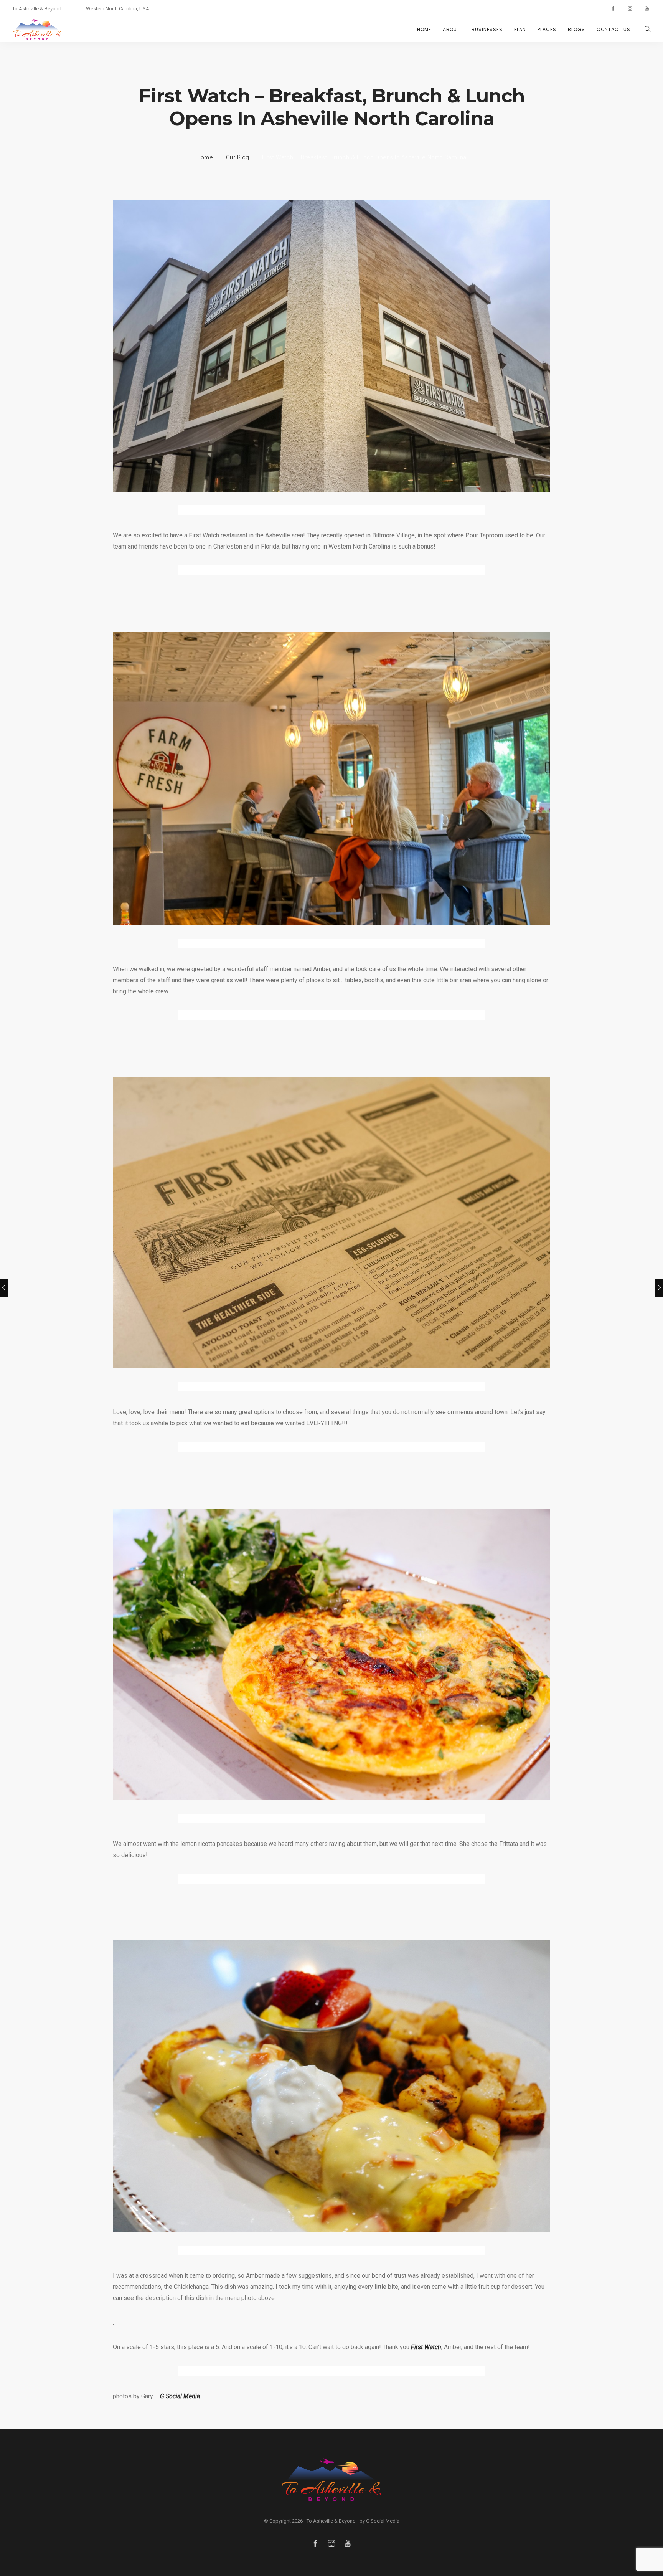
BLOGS (576, 29)
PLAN (520, 29)
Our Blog (238, 157)
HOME (424, 29)
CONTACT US (614, 29)
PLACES (547, 29)
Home (205, 157)
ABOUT (451, 29)
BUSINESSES (487, 29)
